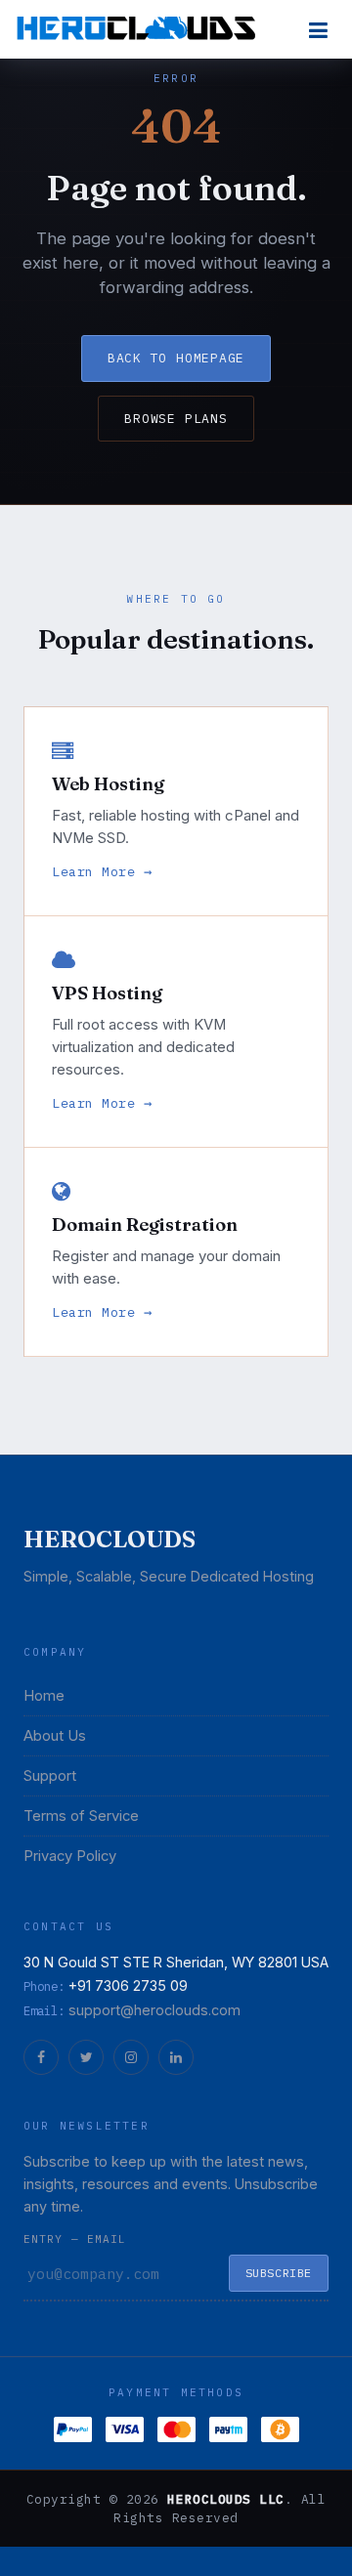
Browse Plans (176, 419)
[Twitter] (86, 2057)
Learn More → (102, 871)
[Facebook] (41, 2057)
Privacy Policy (70, 1856)
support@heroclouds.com (154, 2010)
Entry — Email (75, 2239)
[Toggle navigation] (318, 30)
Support (50, 1776)
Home (44, 1696)
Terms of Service (81, 1816)
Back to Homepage (176, 358)
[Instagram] (131, 2057)
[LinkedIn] (176, 2057)
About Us (55, 1736)
